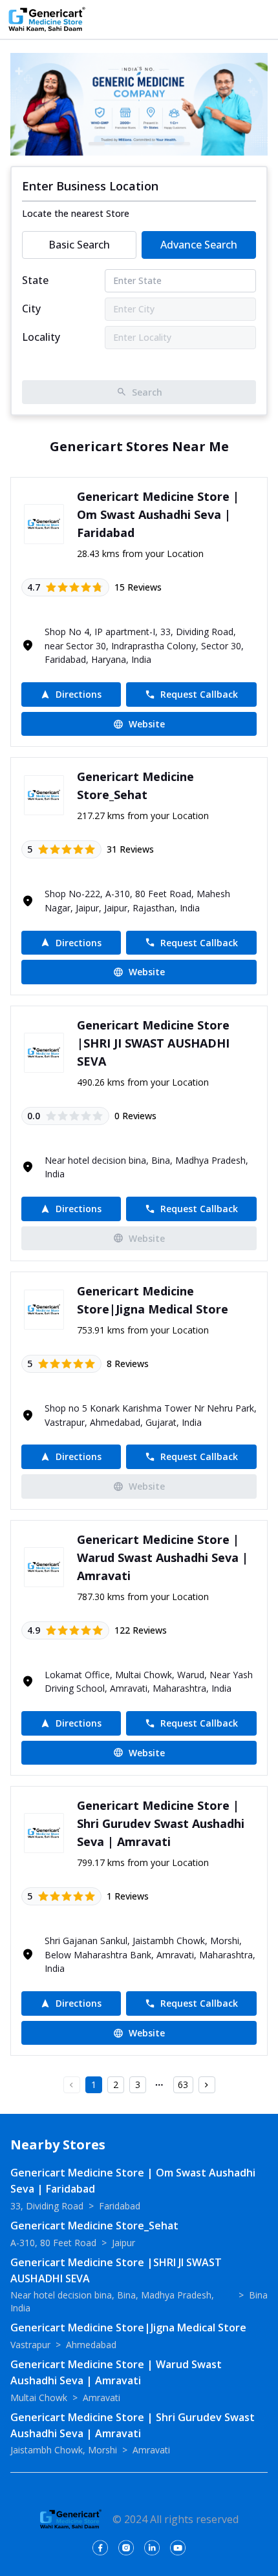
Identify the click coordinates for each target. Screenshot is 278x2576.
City (31, 309)
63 (183, 2084)
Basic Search (79, 245)
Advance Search (199, 245)
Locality (41, 337)
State (35, 280)
